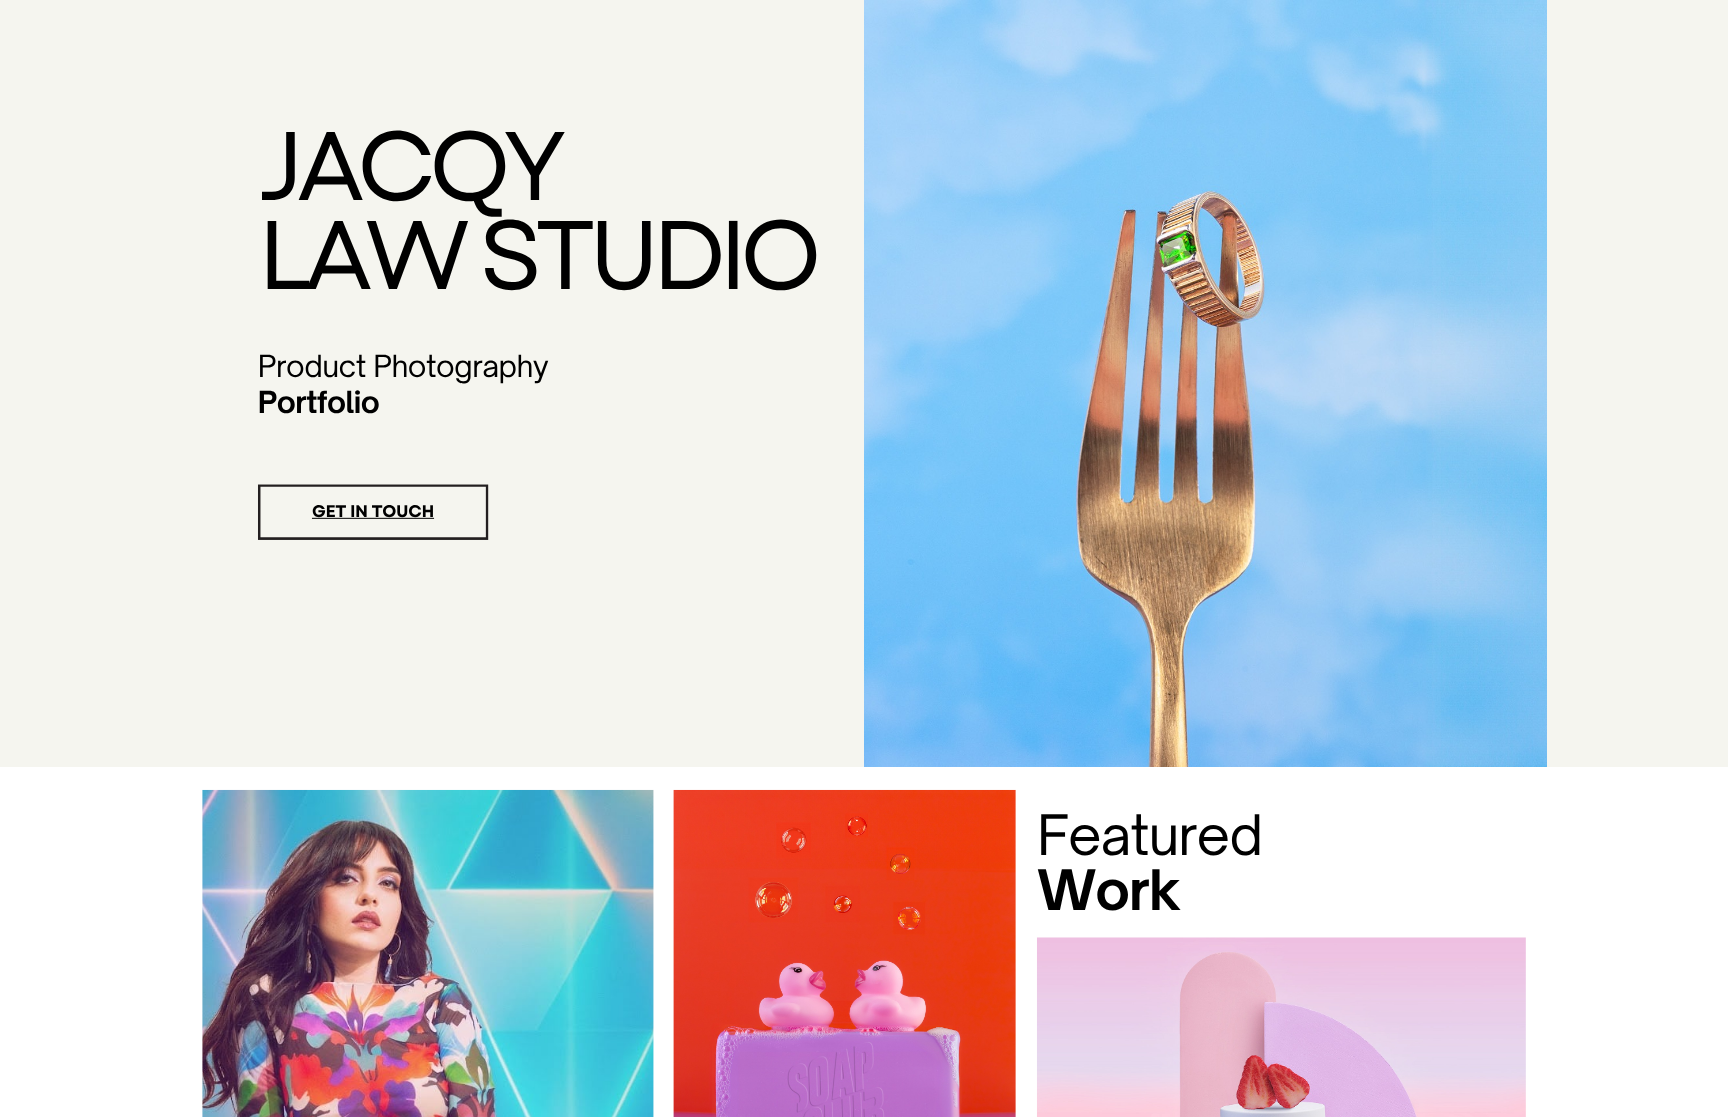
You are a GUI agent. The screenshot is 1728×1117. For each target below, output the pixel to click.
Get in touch (373, 512)
